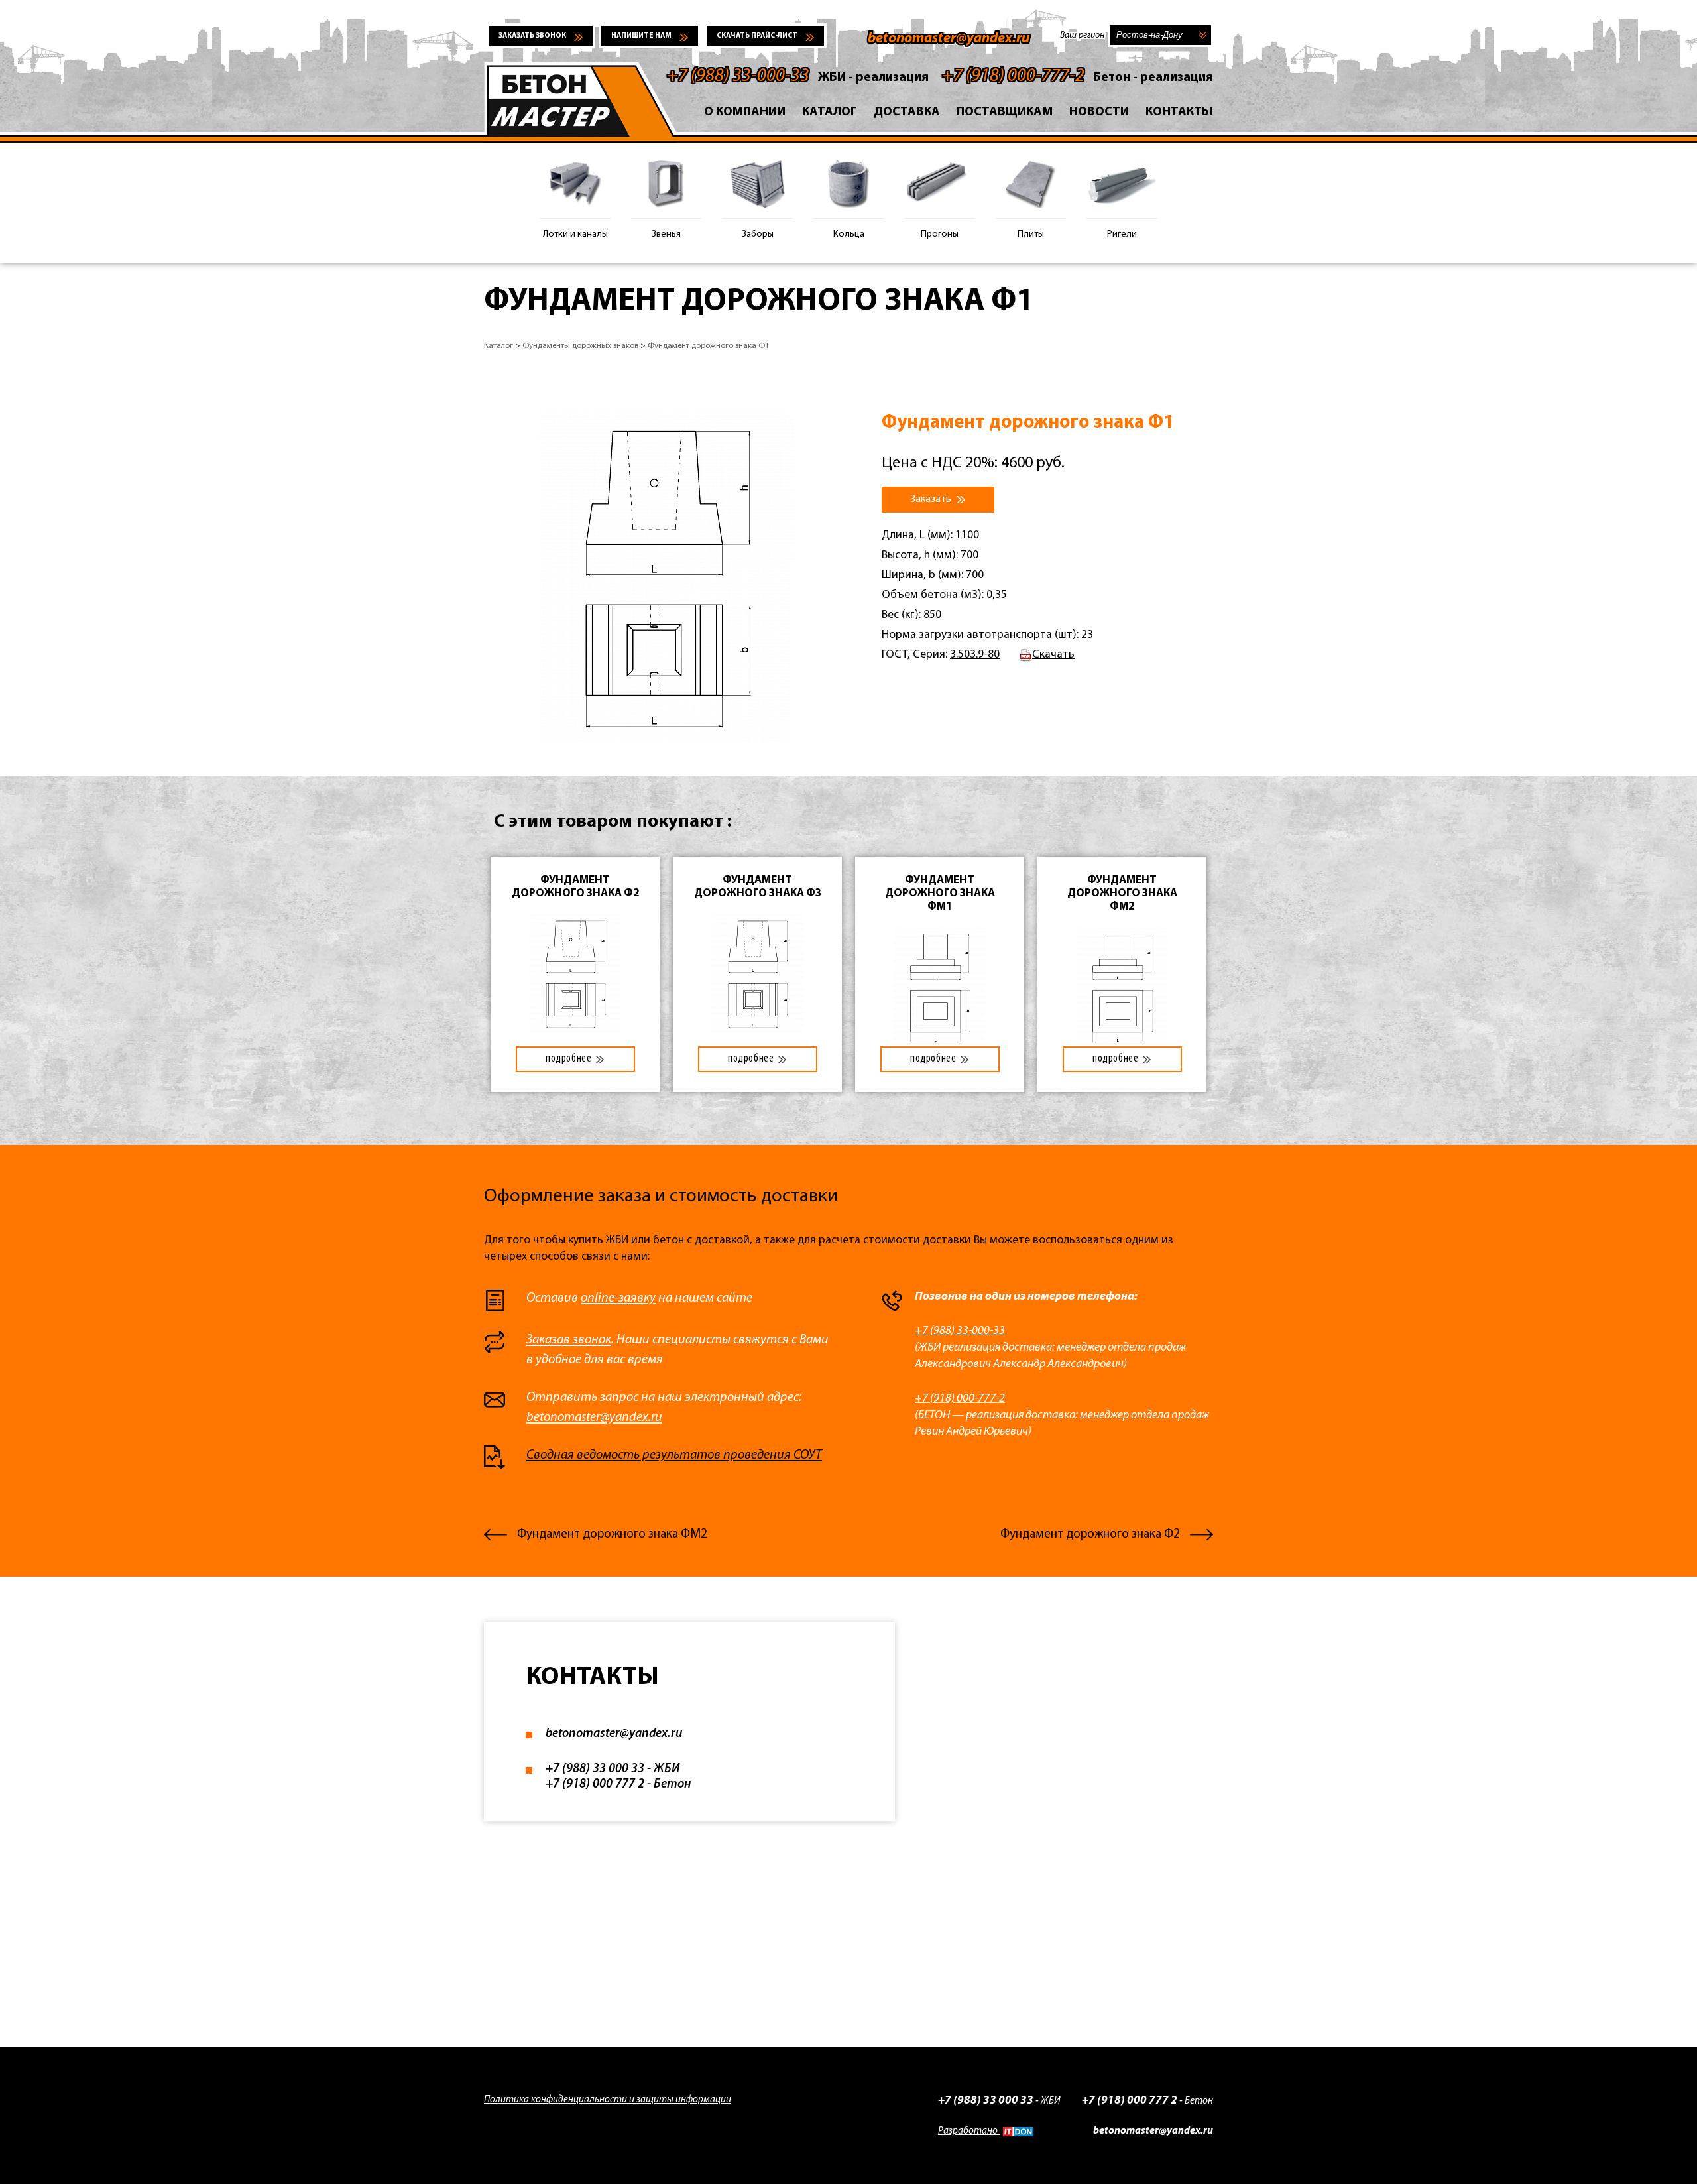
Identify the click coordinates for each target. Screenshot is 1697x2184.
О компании (745, 112)
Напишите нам (641, 36)
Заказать (932, 499)
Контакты (1179, 112)
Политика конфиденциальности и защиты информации (608, 2100)
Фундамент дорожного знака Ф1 (709, 346)
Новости (1099, 112)
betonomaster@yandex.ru (949, 39)
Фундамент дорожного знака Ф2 (1090, 1535)
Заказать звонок (532, 36)
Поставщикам (1005, 112)
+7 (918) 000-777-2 (1013, 76)
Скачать (1053, 655)
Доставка (907, 112)
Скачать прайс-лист (757, 36)
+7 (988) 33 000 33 (595, 1769)
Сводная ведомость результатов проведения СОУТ (674, 1455)
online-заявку (618, 1298)
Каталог (830, 112)
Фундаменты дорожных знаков (580, 346)
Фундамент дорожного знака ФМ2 (612, 1535)
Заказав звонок (569, 1340)
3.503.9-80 (975, 655)
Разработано (969, 2131)
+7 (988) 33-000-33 (738, 76)
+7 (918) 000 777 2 (595, 1785)
